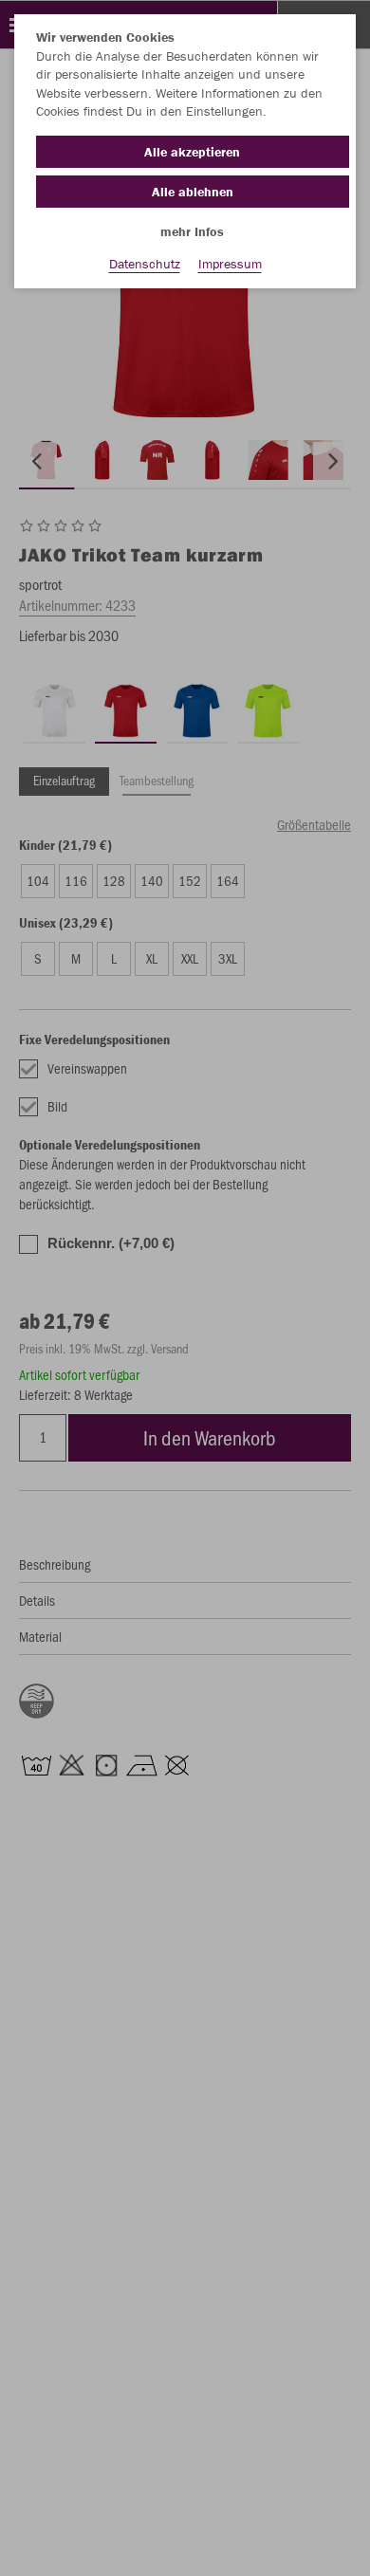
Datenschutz (145, 264)
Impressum (230, 264)
